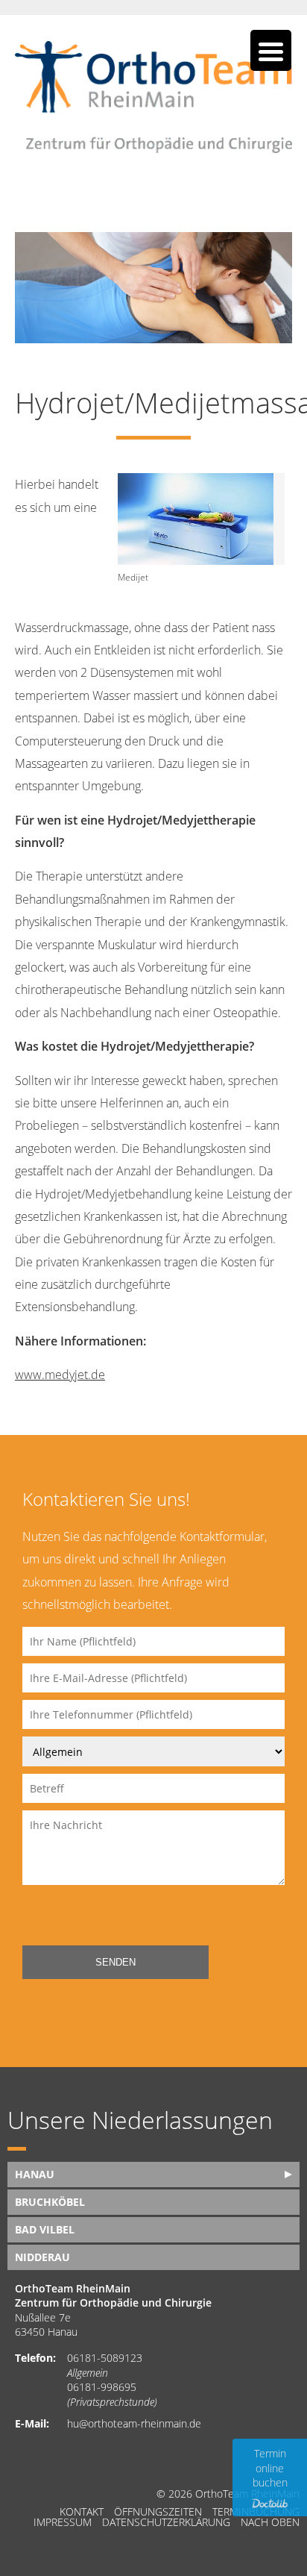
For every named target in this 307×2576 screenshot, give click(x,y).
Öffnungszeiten (158, 2512)
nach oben (270, 2522)
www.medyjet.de (60, 1375)
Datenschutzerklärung (166, 2522)
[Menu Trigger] (271, 50)
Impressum (63, 2522)
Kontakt (82, 2512)
